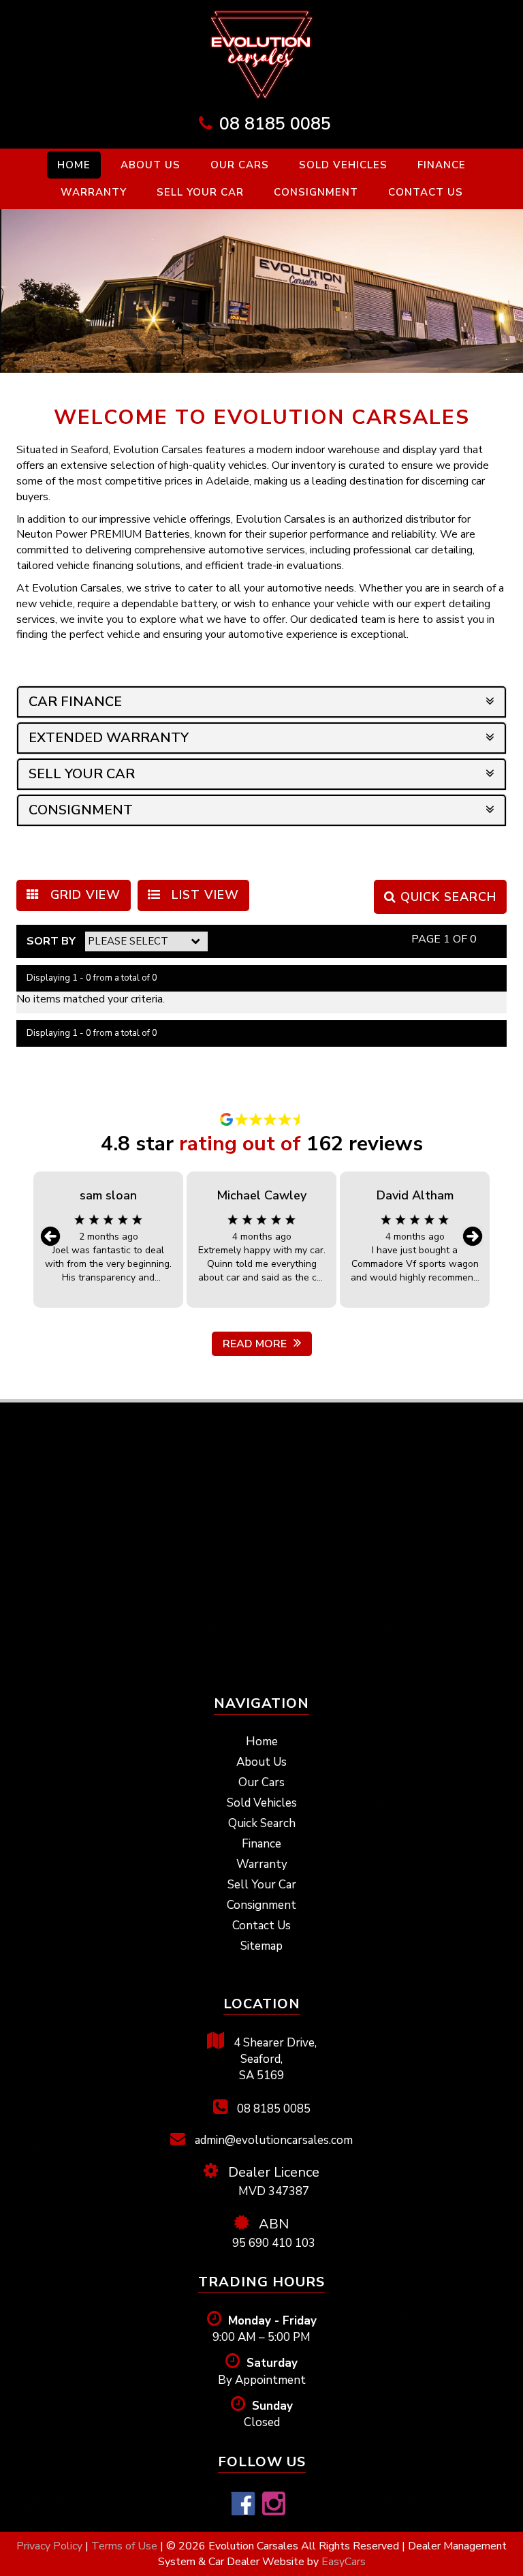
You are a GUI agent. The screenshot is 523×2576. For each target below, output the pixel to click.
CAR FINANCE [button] (75, 702)
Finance (442, 165)
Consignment (316, 192)
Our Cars (240, 165)
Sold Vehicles (343, 165)
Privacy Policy (51, 2546)
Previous (50, 1236)
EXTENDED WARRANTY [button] (109, 738)
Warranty (94, 192)
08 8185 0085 (275, 124)
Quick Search (262, 1823)
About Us (150, 165)
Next (473, 1236)
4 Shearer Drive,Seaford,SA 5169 (274, 2059)
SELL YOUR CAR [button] (82, 774)
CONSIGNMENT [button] (81, 810)
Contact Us (426, 192)
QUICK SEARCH (446, 897)
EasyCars (344, 2562)
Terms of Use (126, 2546)
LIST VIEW (203, 895)
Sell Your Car (200, 192)
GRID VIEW (83, 895)
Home (74, 165)
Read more (255, 1344)
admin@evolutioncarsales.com (272, 2140)
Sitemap (261, 1946)
